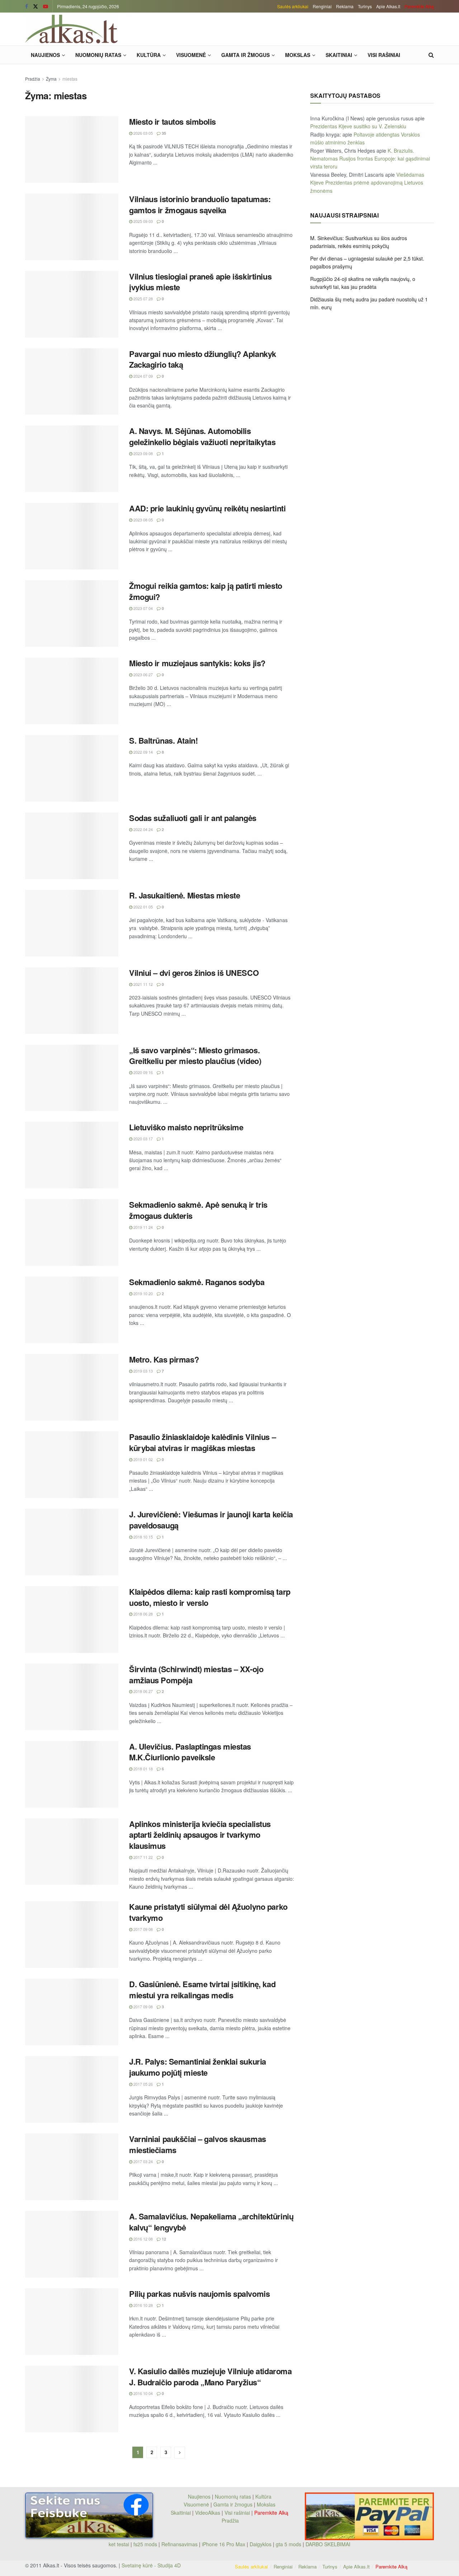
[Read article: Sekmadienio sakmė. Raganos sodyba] (72, 1310)
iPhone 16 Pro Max (224, 2544)
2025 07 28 (143, 299)
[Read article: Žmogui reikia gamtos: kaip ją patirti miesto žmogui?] (72, 614)
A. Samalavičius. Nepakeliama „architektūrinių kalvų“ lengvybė (211, 2222)
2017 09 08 (143, 1929)
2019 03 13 (143, 1371)
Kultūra (149, 55)
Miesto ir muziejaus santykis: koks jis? (197, 663)
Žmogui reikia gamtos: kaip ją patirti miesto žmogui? (206, 591)
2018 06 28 (143, 1614)
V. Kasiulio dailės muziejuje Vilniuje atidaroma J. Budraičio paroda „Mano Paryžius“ (210, 2377)
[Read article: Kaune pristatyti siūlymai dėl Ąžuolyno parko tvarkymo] (72, 1935)
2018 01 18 (143, 1769)
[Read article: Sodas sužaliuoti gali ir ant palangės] (72, 846)
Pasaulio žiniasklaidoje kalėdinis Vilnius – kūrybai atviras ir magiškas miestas (202, 1442)
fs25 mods (145, 2544)
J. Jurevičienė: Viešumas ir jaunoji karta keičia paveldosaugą (211, 1520)
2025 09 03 (143, 221)
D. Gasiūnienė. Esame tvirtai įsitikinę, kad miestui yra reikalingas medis (202, 1990)
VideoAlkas (208, 2513)
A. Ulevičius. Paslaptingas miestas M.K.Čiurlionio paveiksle (190, 1752)
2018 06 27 (143, 1691)
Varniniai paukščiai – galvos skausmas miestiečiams (198, 2144)
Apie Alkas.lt (388, 6)
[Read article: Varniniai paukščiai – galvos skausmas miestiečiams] (72, 2167)
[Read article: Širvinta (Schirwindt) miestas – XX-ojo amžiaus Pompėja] (72, 1697)
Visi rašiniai (384, 55)
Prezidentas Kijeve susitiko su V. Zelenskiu (358, 126)
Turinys (365, 6)
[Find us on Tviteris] (36, 6)
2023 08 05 (143, 520)
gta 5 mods (289, 2544)
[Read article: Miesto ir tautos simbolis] (72, 149)
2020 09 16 (143, 1072)
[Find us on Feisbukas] (27, 6)
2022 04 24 (143, 829)
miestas (70, 79)
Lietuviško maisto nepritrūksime (186, 1127)
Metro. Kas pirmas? (164, 1359)
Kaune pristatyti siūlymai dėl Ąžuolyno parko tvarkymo (208, 1912)
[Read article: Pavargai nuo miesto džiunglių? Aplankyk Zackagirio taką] (72, 382)
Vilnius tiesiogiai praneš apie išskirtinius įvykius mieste (200, 282)
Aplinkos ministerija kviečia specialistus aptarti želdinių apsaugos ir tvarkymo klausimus (200, 1835)
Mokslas (298, 55)
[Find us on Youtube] (46, 6)
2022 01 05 (143, 907)
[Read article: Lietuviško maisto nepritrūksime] (72, 1155)
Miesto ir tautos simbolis (172, 121)
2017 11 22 (143, 1857)
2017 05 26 (143, 2084)
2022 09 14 (143, 752)
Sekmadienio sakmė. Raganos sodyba (197, 1282)
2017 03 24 (143, 2161)
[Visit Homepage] (71, 29)
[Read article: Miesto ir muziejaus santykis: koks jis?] (72, 691)
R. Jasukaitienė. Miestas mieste (184, 895)
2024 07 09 (143, 376)
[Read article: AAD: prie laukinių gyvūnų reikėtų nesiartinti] (72, 536)
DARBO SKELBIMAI (328, 2544)
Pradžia (33, 79)
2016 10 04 (143, 2393)
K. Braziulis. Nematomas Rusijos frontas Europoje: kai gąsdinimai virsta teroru (370, 159)
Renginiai (322, 6)
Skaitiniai (339, 55)
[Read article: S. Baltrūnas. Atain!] (72, 768)
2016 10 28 (143, 2305)
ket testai (120, 2544)
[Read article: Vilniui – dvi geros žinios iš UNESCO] (72, 1001)
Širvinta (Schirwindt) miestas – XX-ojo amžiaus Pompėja (196, 1675)
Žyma (51, 79)
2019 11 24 (143, 1227)
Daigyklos (261, 2544)
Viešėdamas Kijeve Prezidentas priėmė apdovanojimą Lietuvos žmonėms (367, 183)
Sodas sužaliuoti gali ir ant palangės (193, 818)
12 (163, 2239)
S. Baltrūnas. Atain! (163, 740)
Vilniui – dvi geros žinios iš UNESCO (194, 973)
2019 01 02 (143, 1459)
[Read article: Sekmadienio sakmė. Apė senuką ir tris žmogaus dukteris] (72, 1232)
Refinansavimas (179, 2544)
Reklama (345, 6)
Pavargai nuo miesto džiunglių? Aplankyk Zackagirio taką (203, 359)
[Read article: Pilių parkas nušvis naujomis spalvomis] (72, 2322)
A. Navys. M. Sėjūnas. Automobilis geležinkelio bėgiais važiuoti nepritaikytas (202, 436)
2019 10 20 (143, 1293)
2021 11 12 (143, 984)
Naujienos (45, 55)
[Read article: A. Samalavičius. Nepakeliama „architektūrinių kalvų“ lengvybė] (72, 2244)
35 (163, 133)
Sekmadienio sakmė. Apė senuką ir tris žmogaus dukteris (198, 1210)
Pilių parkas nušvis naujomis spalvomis (199, 2294)
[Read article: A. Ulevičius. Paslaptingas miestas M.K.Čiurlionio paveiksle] (72, 1774)
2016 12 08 (143, 2239)
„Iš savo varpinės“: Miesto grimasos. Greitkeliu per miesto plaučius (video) (195, 1056)
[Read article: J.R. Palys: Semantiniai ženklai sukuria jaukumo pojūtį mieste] (72, 2089)
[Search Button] (431, 55)
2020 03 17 (143, 1139)
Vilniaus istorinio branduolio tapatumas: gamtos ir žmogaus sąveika (200, 204)
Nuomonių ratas (98, 55)
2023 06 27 (143, 674)
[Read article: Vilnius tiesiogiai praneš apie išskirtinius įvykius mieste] (72, 304)
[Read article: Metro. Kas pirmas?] (72, 1387)
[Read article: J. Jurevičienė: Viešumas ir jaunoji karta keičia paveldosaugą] (72, 1542)
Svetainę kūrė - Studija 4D (151, 2565)
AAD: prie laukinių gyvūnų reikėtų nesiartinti (207, 508)
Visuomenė (191, 55)
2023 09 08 (143, 453)
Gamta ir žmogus (245, 55)
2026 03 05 (143, 133)
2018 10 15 (143, 1537)
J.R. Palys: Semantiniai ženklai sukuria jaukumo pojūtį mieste (198, 2067)
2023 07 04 (143, 608)
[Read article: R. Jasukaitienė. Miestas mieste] (72, 923)
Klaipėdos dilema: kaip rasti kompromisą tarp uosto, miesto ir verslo (210, 1597)
